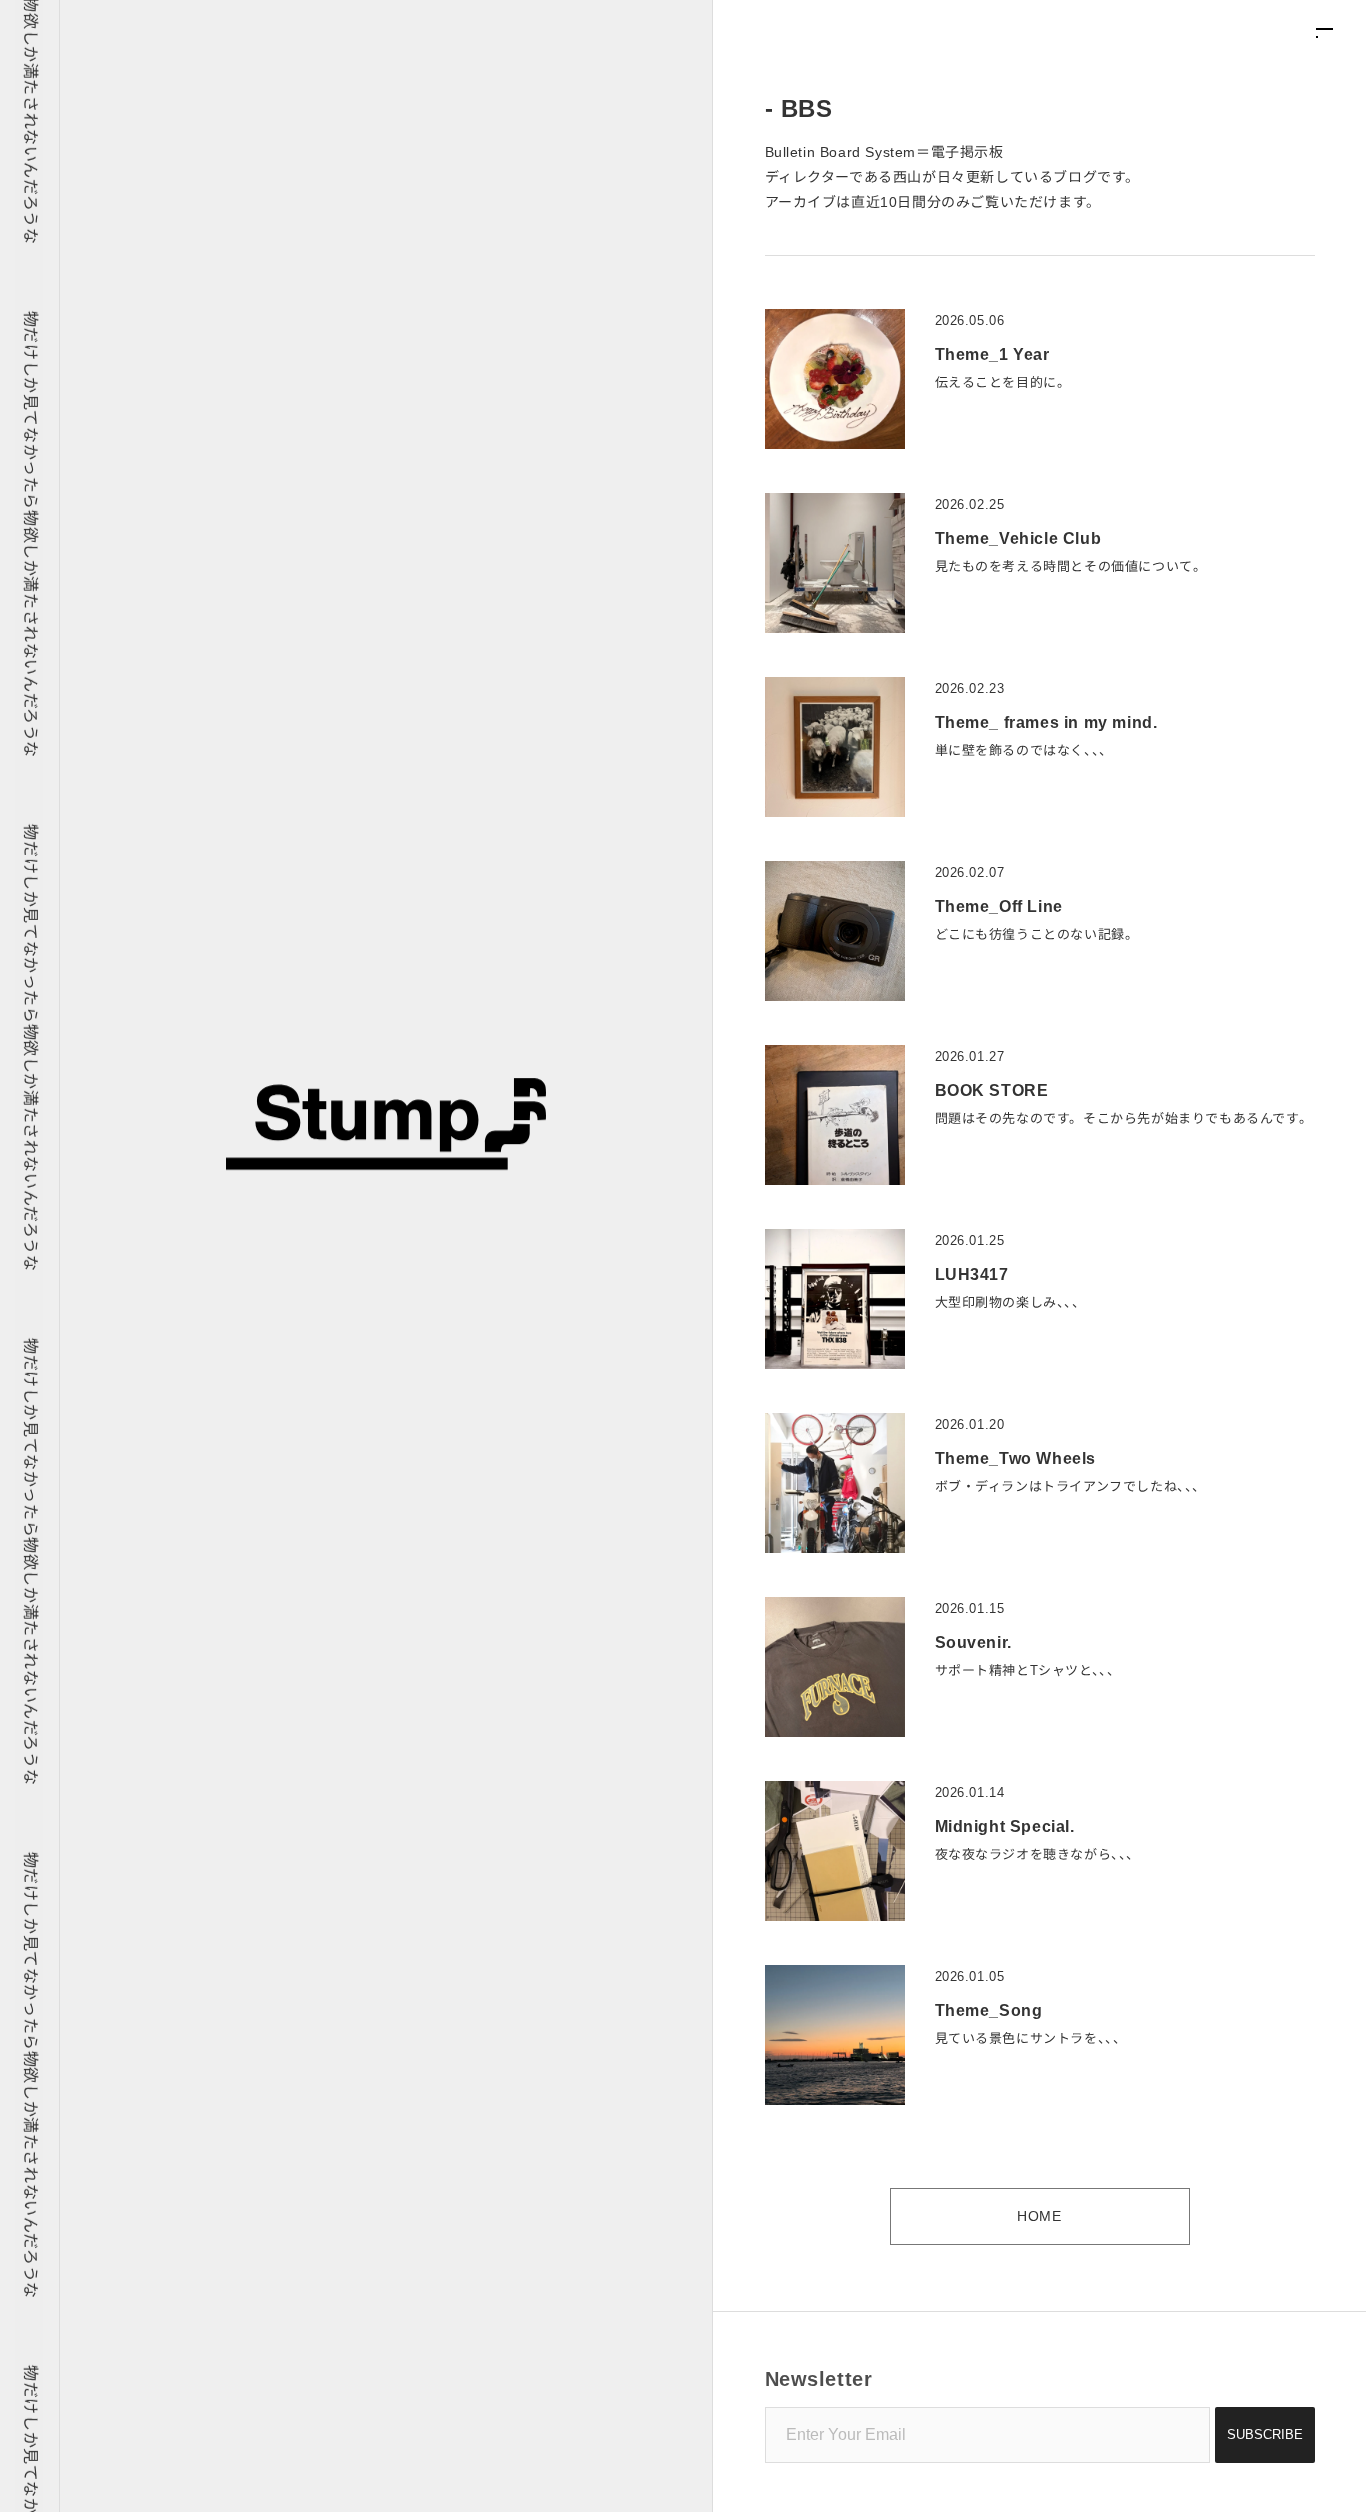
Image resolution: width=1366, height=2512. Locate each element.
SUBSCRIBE (1265, 2434)
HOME (1039, 2216)
